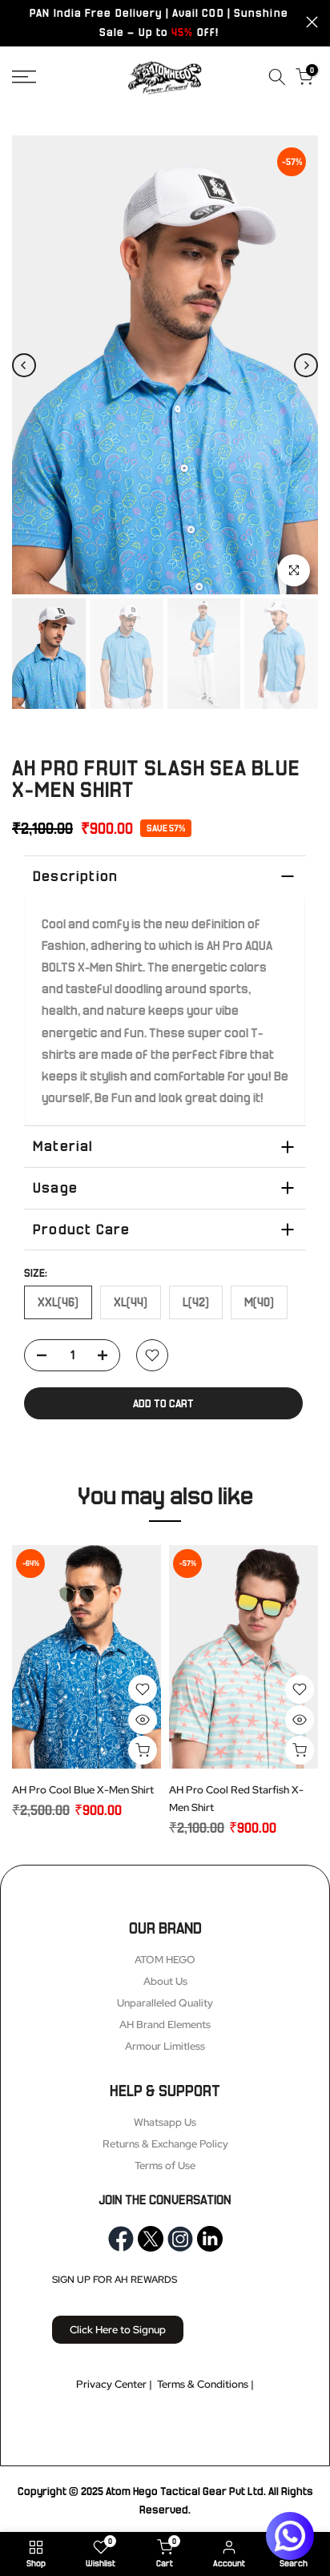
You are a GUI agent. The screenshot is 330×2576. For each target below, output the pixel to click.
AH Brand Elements (165, 2025)
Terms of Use (165, 2165)
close (312, 22)
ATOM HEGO (165, 1960)
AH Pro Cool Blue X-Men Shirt (83, 1790)
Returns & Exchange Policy (165, 2144)
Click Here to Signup (118, 2330)
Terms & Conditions (203, 2384)
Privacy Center (111, 2384)
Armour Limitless (165, 2046)
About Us (165, 1981)
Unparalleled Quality (165, 2003)
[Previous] (24, 365)
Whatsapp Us (165, 2122)
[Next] (306, 365)
